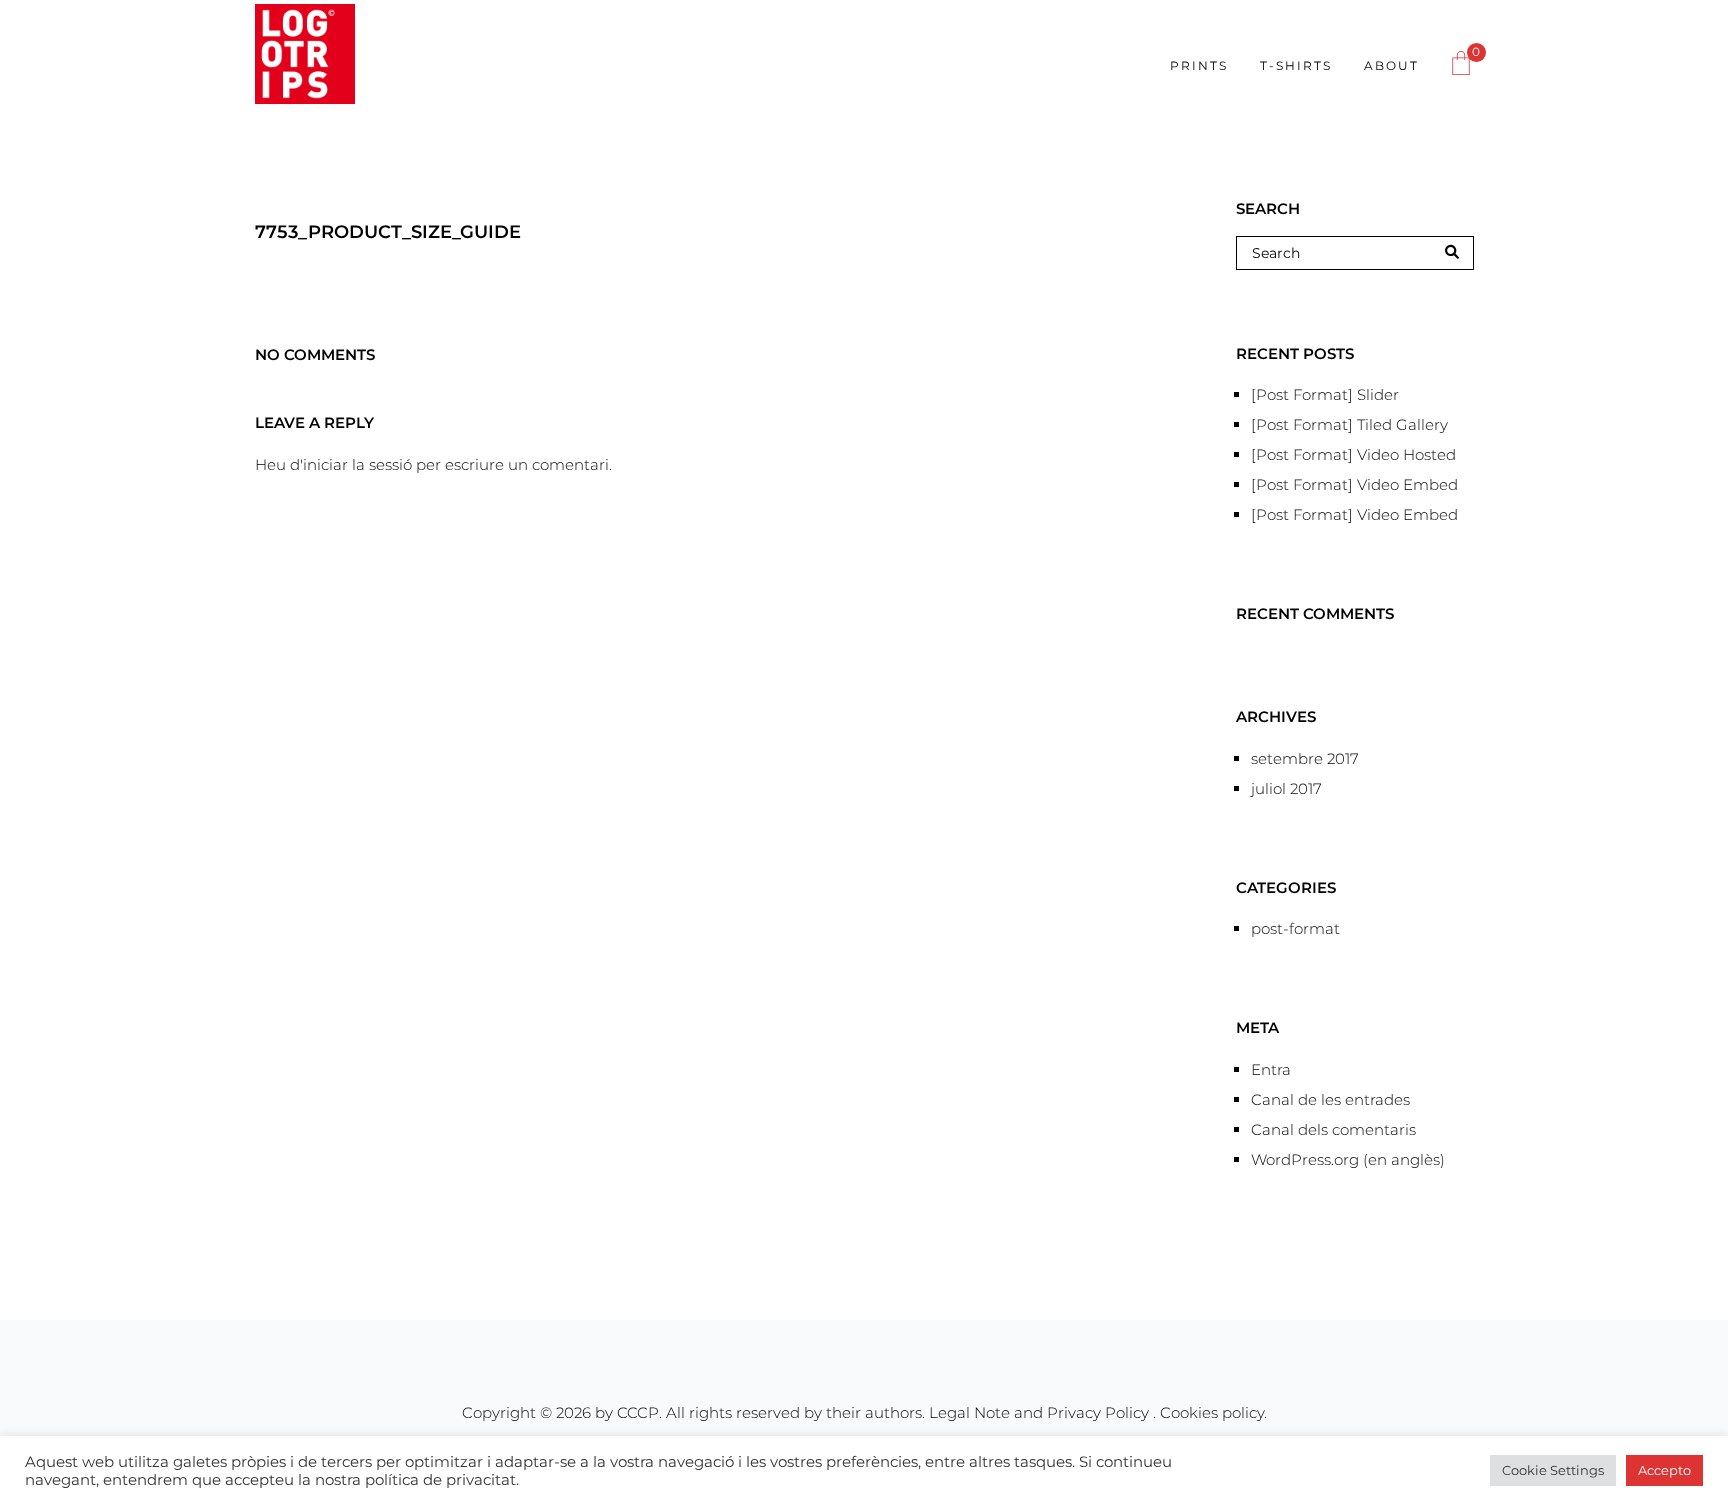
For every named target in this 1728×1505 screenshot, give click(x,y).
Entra (1271, 1069)
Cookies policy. (1213, 1412)
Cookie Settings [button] (1553, 1470)
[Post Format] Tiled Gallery (1349, 424)
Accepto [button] (1664, 1470)
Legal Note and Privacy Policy (1041, 1412)
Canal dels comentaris (1333, 1129)
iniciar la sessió (357, 464)
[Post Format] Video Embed (1354, 484)
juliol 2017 (1286, 788)
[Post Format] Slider (1325, 394)
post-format (1295, 928)
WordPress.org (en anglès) (1348, 1159)
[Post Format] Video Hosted (1353, 454)
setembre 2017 (1305, 758)
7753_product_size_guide (388, 232)
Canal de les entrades (1330, 1099)
